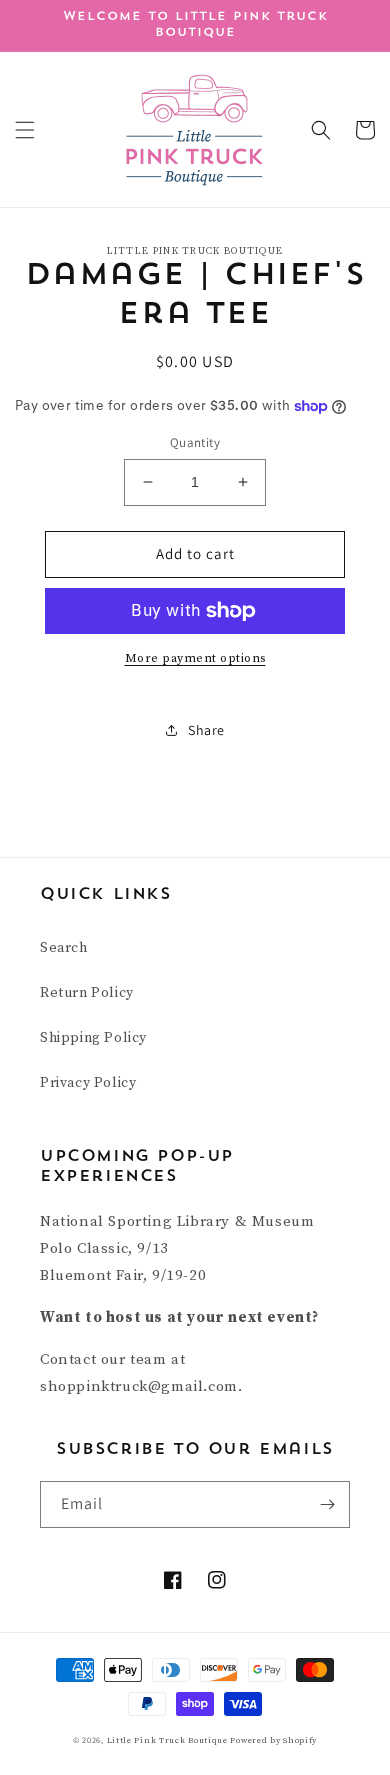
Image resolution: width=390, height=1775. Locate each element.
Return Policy (87, 993)
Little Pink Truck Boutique (169, 1740)
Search (64, 948)
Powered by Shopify (273, 1740)
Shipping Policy (93, 1038)
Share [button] (206, 730)
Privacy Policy (88, 1083)
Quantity (195, 442)
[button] (25, 130)
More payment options (195, 658)
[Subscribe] (327, 1504)
